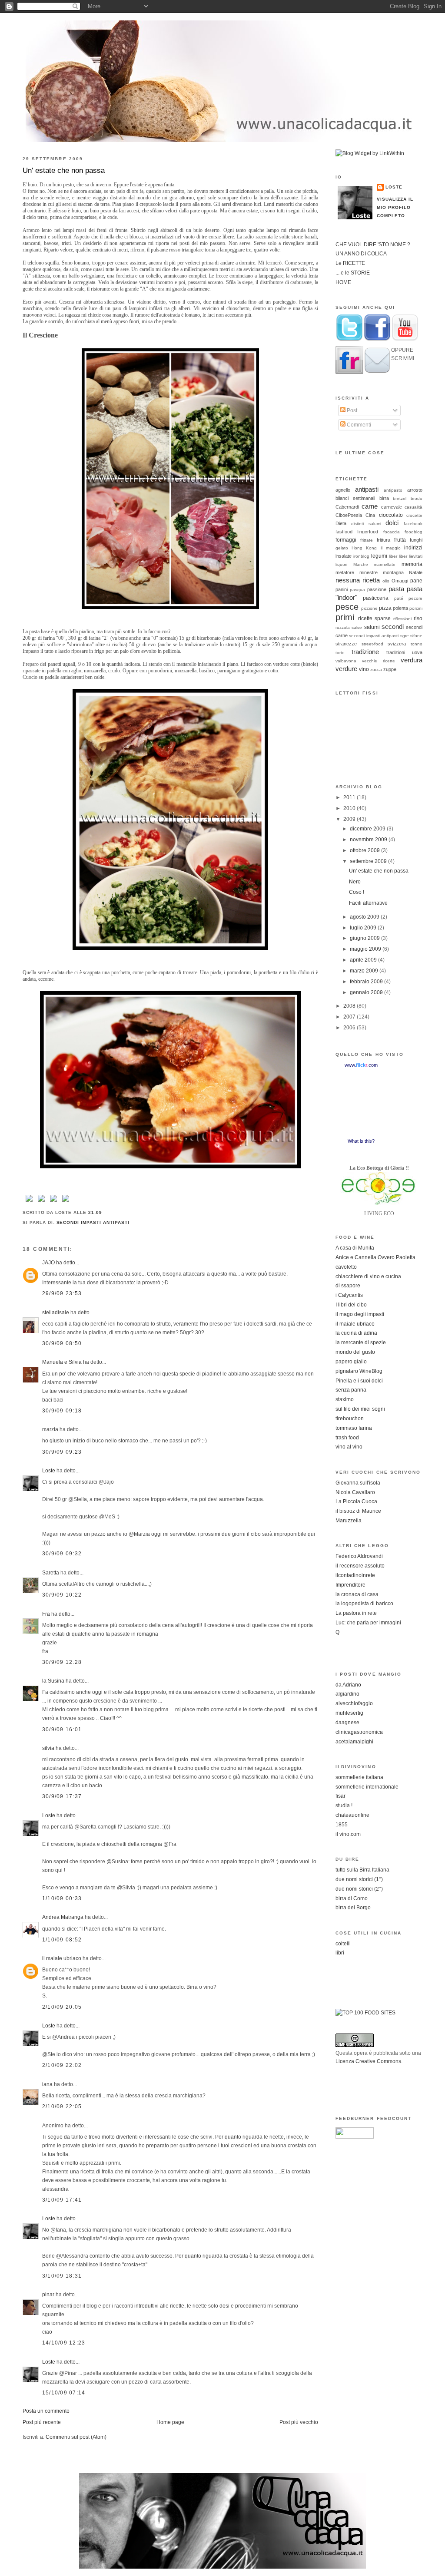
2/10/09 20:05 (62, 2007)
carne (370, 506)
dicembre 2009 (368, 829)
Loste (49, 1471)
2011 (350, 797)
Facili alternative (368, 903)
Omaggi (400, 581)
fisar (340, 1796)
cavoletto (346, 1267)
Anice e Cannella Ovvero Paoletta (375, 1257)
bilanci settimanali (355, 498)
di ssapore (348, 1286)
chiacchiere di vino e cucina (368, 1276)
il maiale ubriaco (62, 1958)
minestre (369, 572)
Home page (170, 2422)
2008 (350, 1006)
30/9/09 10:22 (62, 1595)
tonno (417, 644)
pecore (415, 598)
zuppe (390, 669)
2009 (350, 819)
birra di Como (352, 1898)
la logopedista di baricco (364, 1604)
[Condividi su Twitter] (41, 1202)
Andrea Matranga (63, 1917)
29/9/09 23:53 (62, 1293)
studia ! (344, 1806)
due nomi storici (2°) (359, 1889)
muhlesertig (349, 1713)
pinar (48, 2295)
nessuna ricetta (358, 580)
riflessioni (402, 619)
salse (357, 627)
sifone (416, 636)
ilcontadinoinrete (355, 1575)
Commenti (358, 425)
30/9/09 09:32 (62, 1554)
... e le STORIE (353, 273)
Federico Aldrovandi (359, 1556)
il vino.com (348, 1834)
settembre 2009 (369, 861)
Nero (355, 882)
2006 (350, 1028)
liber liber (398, 556)
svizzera (397, 644)
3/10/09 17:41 (62, 2200)
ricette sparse (375, 618)
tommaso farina (354, 1428)
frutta (400, 540)
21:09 (95, 1212)
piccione (369, 608)
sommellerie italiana (359, 1777)
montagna (393, 572)
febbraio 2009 (367, 982)
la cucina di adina (356, 1333)
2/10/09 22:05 (62, 2106)
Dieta (341, 523)
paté (399, 598)
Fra (46, 1614)
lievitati (416, 556)
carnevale (392, 507)
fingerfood (368, 532)
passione (377, 589)
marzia (50, 1429)
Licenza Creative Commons (368, 2061)
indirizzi (413, 548)
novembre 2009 (369, 840)
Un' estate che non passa (64, 170)
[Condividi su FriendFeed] (53, 1202)
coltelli (343, 1944)
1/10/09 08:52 (62, 1940)
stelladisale (56, 1313)
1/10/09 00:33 (62, 1898)
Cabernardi (347, 507)
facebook (413, 524)
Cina (370, 515)
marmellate (385, 564)
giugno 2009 (365, 938)
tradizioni (396, 652)
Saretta (51, 1573)
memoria (412, 564)
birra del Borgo (353, 1908)
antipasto (393, 490)
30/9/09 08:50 (62, 1343)
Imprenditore (350, 1585)
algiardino (347, 1694)
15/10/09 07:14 (64, 2393)
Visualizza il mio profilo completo (395, 207)
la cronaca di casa (357, 1594)
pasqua (357, 590)
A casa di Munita (355, 1248)
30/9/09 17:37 (62, 1796)
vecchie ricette (379, 661)
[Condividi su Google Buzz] (66, 1202)
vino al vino (349, 1447)
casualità (413, 507)
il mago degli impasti (360, 1314)
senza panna (351, 1390)
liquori (341, 564)
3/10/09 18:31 (62, 2276)
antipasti (367, 489)
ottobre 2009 (365, 850)
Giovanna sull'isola (358, 1483)
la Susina (53, 1681)
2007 (350, 1017)
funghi (416, 540)
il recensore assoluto (360, 1566)
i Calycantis (349, 1295)
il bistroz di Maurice (358, 1511)
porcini (416, 608)
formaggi (346, 540)
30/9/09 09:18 (62, 1411)
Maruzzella (349, 1521)
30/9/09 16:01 (62, 1729)
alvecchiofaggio (354, 1703)
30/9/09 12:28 (62, 1662)
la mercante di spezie (361, 1343)
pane (416, 581)
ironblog (361, 556)
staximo (345, 1399)
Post (351, 410)
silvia (48, 1748)
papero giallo (351, 1362)
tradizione (365, 652)
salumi (372, 627)
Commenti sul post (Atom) (76, 2437)
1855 (342, 1825)
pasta (396, 589)
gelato (342, 548)
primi (345, 617)
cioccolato (391, 515)
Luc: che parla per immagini (368, 1623)
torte (340, 653)
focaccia (392, 532)
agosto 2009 (365, 917)
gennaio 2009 (367, 992)
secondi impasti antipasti (93, 1222)
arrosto (415, 490)
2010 (350, 808)
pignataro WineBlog (359, 1371)
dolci (392, 523)
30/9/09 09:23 (62, 1452)
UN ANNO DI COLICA (361, 254)
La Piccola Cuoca (356, 1501)
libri (340, 1953)
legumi (379, 556)
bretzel (400, 498)
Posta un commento (46, 2411)
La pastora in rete (356, 1613)
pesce (347, 607)
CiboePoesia (349, 515)
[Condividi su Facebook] (29, 1202)
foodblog (413, 532)
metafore (345, 572)
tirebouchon (350, 1419)
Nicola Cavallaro (355, 1492)
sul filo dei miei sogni (360, 1409)
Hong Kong (364, 548)
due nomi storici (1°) (359, 1879)
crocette (414, 515)
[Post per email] (105, 1212)
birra (384, 498)
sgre (405, 636)
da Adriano (348, 1685)
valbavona (346, 661)
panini (342, 589)
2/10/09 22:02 (62, 2065)
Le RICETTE (350, 263)
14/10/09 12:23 (64, 2343)
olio (386, 581)
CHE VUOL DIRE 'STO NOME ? (373, 245)
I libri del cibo (351, 1305)
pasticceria (376, 598)
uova (417, 652)
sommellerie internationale (367, 1787)
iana (47, 2084)
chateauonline (352, 1815)
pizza (385, 608)
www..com (361, 1065)
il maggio (391, 548)
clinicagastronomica (359, 1732)
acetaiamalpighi (354, 1742)
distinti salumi (366, 524)
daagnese (347, 1723)
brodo (417, 498)
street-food (372, 644)
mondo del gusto (355, 1352)
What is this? (361, 1141)
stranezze (346, 644)
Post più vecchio (299, 2422)
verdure (346, 669)
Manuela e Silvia (62, 1362)
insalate (344, 556)
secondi (393, 627)
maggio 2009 (366, 949)
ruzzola (343, 627)
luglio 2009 (364, 928)
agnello (343, 490)
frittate (367, 540)
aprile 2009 (364, 960)
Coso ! (357, 892)
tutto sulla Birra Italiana (362, 1870)
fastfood (344, 532)
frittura (384, 540)
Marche (361, 564)
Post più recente (42, 2422)
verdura (412, 660)
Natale (416, 572)
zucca (376, 670)
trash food (347, 1438)
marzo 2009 (365, 971)
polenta (400, 608)
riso (418, 618)
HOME (343, 282)
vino (364, 669)
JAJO (48, 1263)
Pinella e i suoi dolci (359, 1381)
